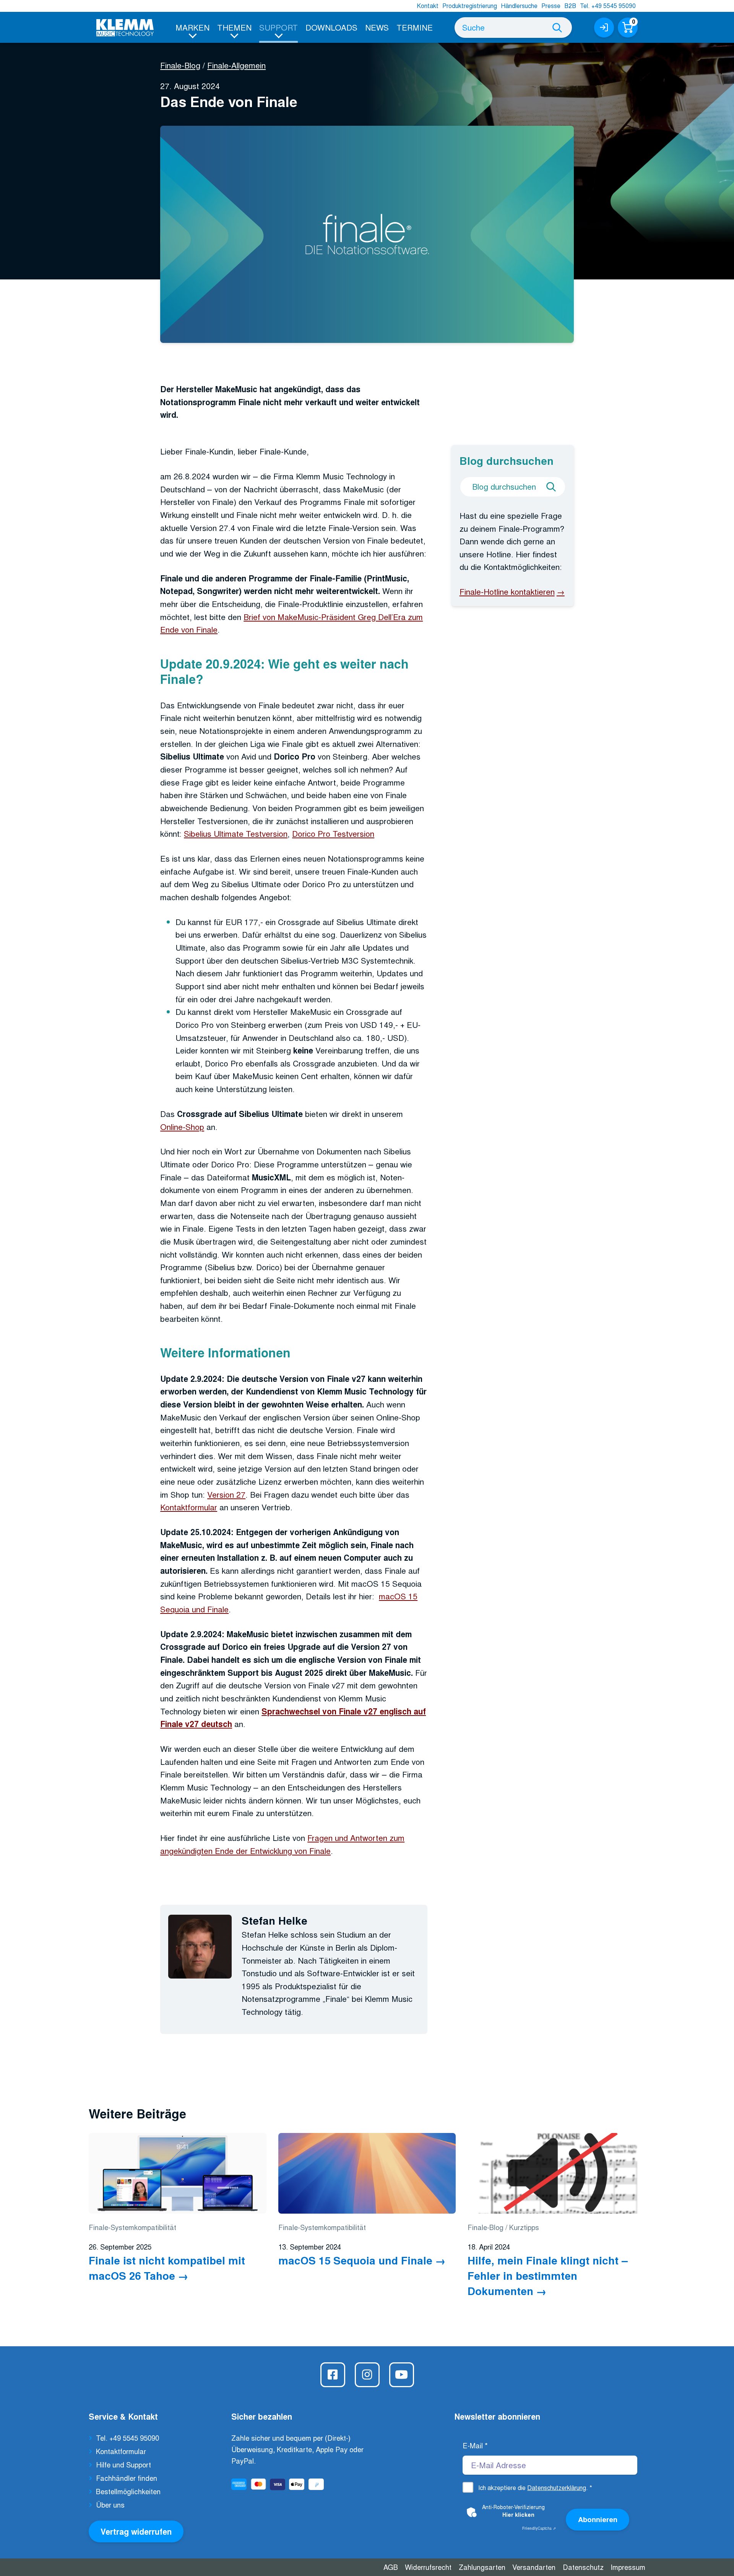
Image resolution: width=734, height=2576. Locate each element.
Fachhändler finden (127, 2478)
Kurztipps (524, 2227)
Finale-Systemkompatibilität (132, 2227)
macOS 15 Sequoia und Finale (355, 2260)
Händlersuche (519, 6)
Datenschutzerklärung (557, 2488)
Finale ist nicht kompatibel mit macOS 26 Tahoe (167, 2268)
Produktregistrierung (470, 6)
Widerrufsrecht (428, 2567)
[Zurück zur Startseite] (125, 28)
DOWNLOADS (331, 27)
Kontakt (428, 6)
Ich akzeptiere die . (535, 2488)
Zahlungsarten (482, 2567)
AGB (391, 2567)
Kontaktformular (189, 1507)
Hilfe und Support (123, 2464)
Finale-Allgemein (236, 65)
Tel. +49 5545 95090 (608, 6)
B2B (570, 6)
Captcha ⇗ (539, 2528)
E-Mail (475, 2445)
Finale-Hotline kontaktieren (507, 591)
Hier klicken (518, 2514)
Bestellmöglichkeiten (128, 2491)
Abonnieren (598, 2519)
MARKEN (192, 27)
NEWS (377, 27)
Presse (551, 6)
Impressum (628, 2567)
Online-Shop (182, 1126)
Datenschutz (583, 2567)
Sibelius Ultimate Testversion (236, 833)
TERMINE (415, 27)
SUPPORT (278, 27)
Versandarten (534, 2567)
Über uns (110, 2505)
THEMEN (234, 27)
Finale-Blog (180, 65)
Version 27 (226, 1494)
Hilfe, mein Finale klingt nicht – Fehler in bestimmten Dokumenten (548, 2276)
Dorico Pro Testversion (333, 833)
